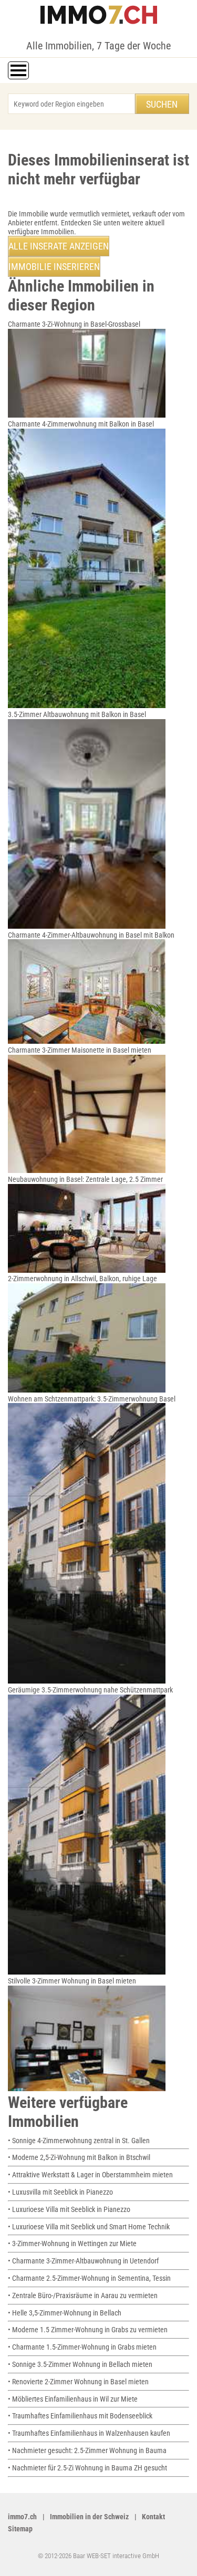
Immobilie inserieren (54, 267)
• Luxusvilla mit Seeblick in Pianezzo (60, 2192)
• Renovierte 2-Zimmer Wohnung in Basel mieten (78, 2382)
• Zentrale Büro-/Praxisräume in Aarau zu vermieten (83, 2295)
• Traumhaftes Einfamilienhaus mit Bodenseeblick (80, 2416)
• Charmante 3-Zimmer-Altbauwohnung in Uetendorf (83, 2261)
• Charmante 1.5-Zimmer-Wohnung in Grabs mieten (82, 2347)
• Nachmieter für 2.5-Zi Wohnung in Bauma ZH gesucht (87, 2468)
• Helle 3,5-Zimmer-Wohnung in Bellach (65, 2313)
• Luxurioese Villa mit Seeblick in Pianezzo (69, 2209)
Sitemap (20, 2529)
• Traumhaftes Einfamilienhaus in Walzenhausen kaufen (89, 2433)
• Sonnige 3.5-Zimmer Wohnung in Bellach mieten (80, 2364)
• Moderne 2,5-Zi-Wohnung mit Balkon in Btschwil (79, 2157)
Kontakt (153, 2517)
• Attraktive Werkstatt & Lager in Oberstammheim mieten (90, 2175)
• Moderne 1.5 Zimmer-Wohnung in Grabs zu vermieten (88, 2330)
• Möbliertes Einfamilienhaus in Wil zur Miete (73, 2399)
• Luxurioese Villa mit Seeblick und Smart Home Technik (89, 2227)
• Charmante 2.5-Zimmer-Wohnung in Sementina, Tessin (89, 2278)
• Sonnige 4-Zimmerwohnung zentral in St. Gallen (79, 2141)
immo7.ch (22, 2517)
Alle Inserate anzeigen (59, 246)
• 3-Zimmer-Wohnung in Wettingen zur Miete (72, 2243)
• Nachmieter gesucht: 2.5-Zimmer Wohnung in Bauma (87, 2450)
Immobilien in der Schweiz (89, 2517)
